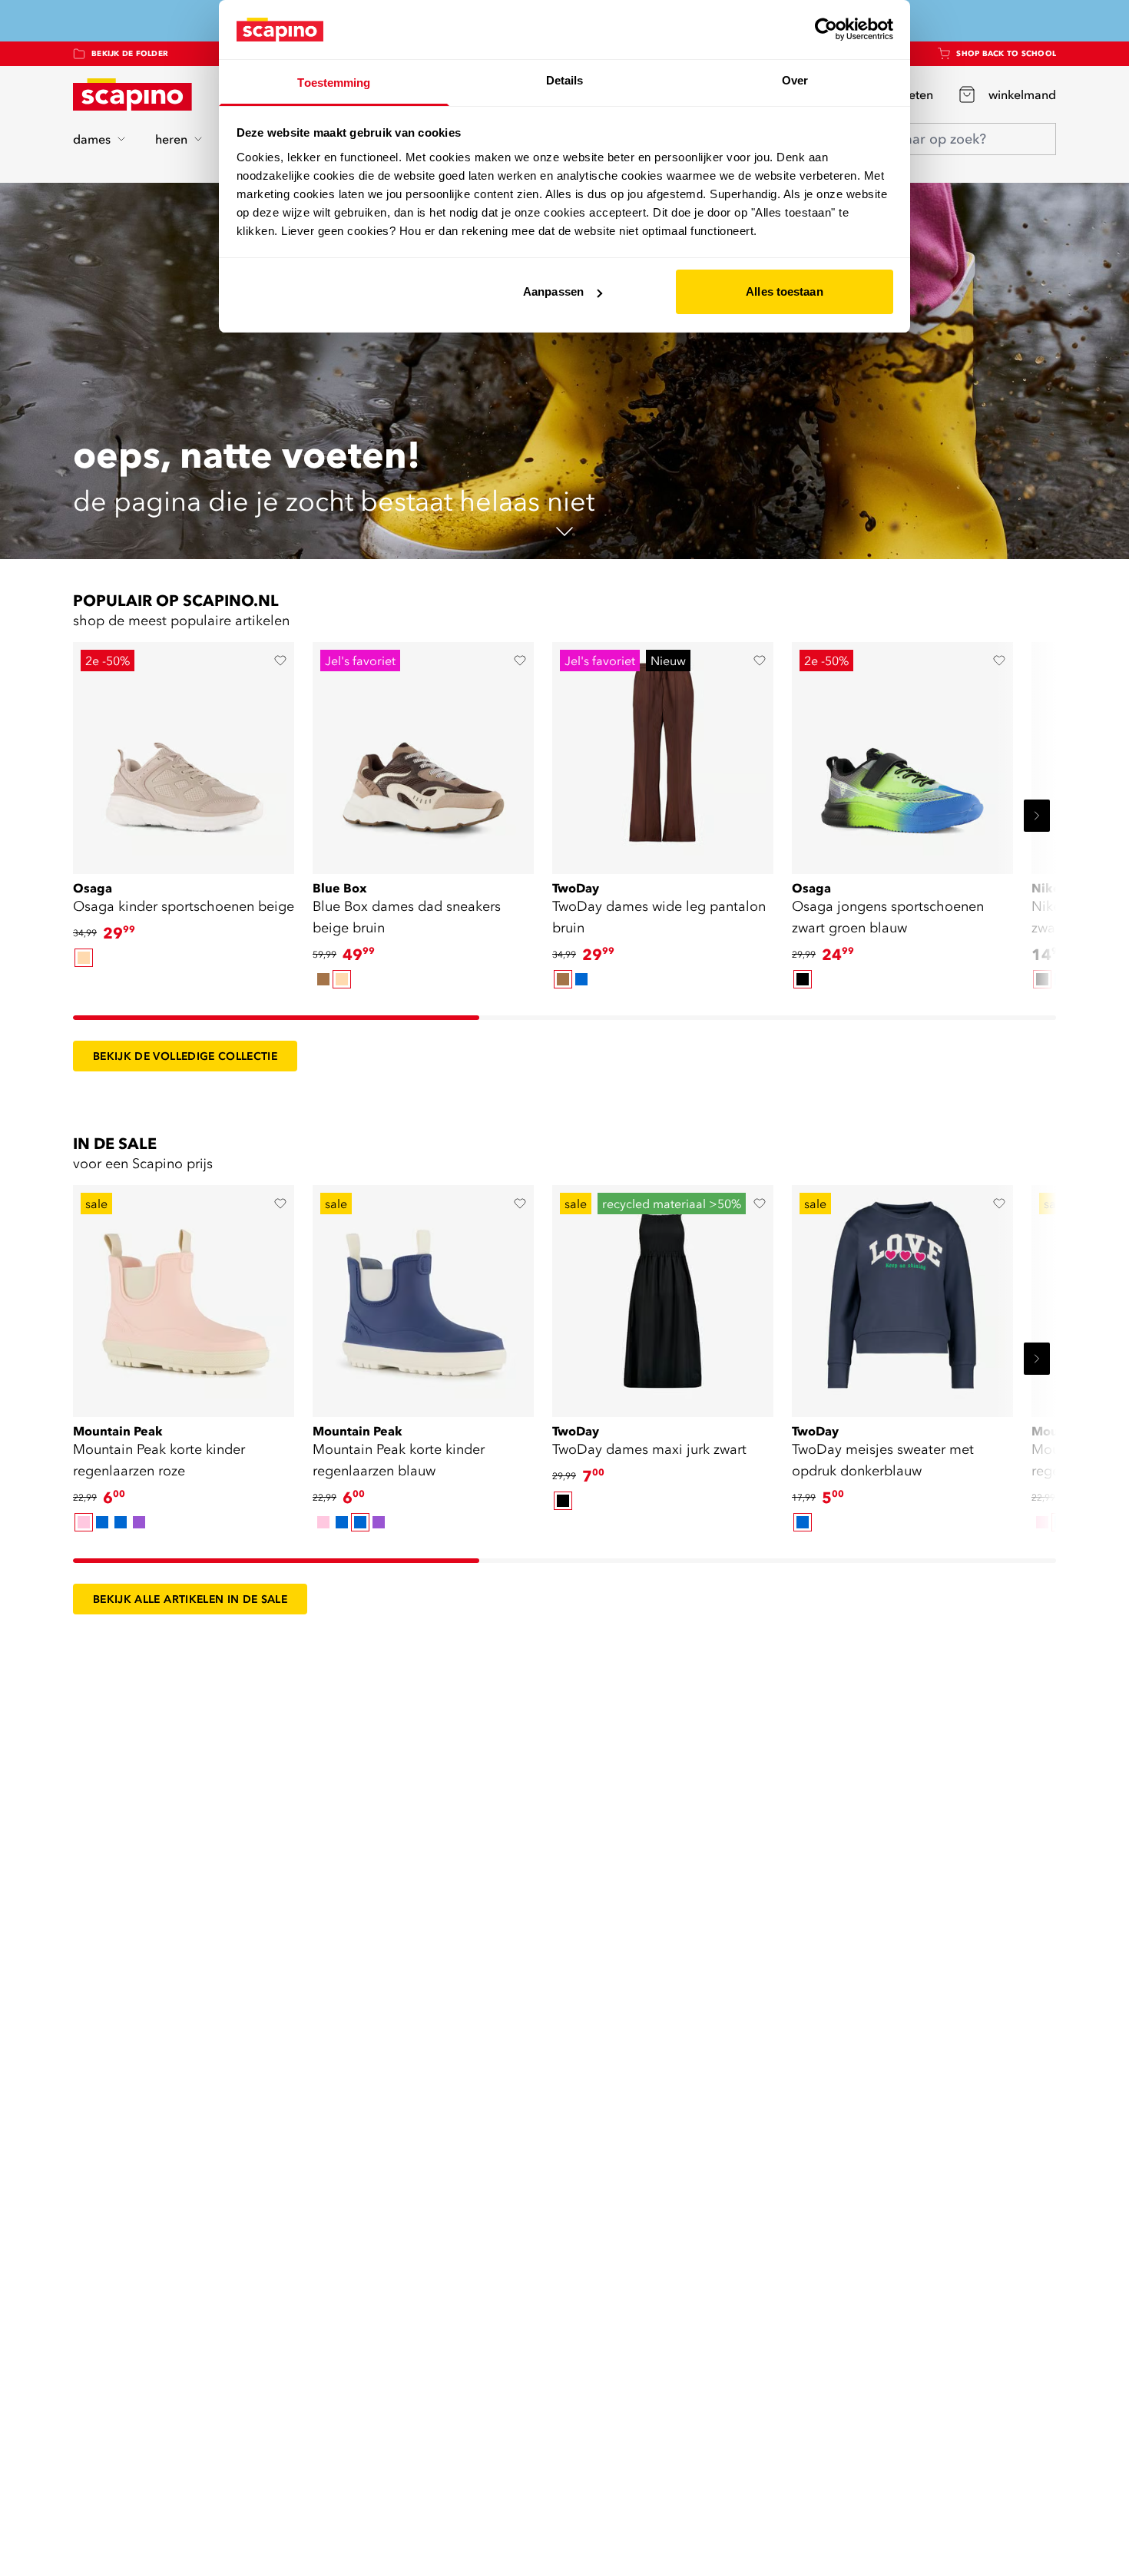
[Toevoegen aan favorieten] (280, 661)
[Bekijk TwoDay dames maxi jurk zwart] (663, 1296)
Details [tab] (565, 80)
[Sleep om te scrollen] (276, 1018)
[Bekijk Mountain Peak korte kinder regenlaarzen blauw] (423, 1296)
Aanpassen (553, 291)
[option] (84, 958)
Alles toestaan (784, 291)
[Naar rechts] (1037, 816)
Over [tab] (795, 80)
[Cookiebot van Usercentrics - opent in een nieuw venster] (826, 29)
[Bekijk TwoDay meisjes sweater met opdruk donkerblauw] (902, 1296)
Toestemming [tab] (334, 83)
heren (171, 139)
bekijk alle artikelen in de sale (190, 1599)
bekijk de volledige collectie (185, 1056)
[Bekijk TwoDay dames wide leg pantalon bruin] (663, 753)
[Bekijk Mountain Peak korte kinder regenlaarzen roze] (184, 1296)
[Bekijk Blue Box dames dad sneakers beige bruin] (423, 753)
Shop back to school (1006, 53)
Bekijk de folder (130, 53)
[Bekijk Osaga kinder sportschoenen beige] (184, 753)
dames (92, 139)
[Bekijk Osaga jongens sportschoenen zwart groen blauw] (902, 753)
